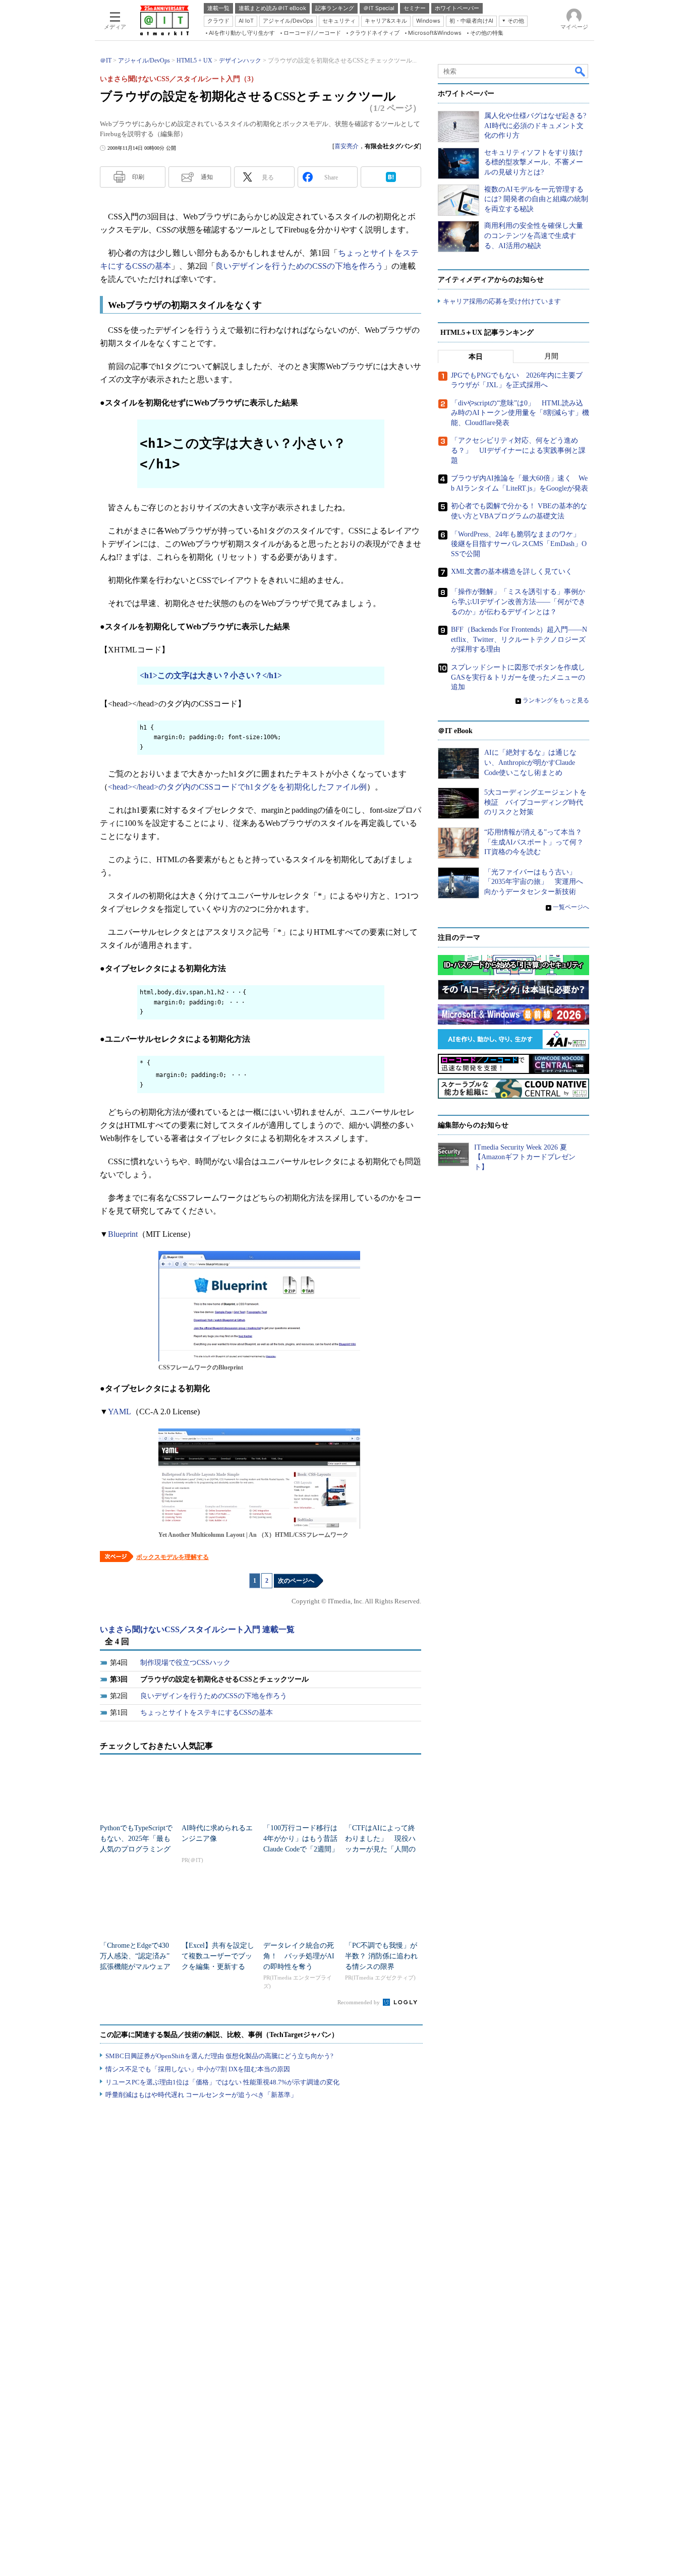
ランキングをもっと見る (556, 700)
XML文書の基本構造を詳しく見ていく (512, 572)
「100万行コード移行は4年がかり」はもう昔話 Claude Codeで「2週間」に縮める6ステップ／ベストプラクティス (304, 1849)
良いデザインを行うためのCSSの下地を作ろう (299, 266)
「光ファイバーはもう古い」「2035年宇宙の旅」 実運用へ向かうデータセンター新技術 (534, 882)
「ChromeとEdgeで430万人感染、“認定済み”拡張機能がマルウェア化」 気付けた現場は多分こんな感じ (135, 1967)
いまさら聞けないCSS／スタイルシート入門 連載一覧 (197, 1629)
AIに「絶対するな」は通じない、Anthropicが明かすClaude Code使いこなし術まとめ (530, 762)
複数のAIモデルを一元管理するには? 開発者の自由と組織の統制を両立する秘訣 (536, 199)
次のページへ (296, 1581)
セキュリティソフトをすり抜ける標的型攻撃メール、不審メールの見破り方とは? (534, 162)
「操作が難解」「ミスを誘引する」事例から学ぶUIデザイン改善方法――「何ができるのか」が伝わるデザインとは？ (518, 602)
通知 (207, 177)
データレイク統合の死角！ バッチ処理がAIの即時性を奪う (299, 1956)
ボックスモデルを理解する (173, 1557)
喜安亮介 (347, 146)
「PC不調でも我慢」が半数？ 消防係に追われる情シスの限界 (381, 1956)
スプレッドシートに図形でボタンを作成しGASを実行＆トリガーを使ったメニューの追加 (518, 677)
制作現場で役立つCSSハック (185, 1663)
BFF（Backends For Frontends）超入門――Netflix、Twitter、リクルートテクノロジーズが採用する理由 (519, 639)
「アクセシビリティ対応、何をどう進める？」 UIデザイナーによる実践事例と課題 (518, 450)
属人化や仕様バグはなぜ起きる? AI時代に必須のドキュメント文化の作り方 (535, 126)
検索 (581, 71)
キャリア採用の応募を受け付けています (502, 301)
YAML (120, 1412)
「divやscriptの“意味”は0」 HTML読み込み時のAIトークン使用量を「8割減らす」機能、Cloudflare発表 (520, 413)
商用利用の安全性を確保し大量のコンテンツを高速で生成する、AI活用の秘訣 (534, 235)
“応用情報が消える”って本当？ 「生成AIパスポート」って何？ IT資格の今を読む (537, 842)
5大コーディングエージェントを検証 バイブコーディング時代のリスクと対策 (535, 802)
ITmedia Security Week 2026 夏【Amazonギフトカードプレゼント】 (525, 1157)
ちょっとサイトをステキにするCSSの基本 (207, 1713)
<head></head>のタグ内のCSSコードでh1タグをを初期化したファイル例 (237, 787)
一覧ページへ (571, 907)
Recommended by (359, 2002)
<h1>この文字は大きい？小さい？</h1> (211, 675)
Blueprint (123, 1234)
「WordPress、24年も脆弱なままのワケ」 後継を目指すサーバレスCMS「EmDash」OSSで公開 (519, 544)
